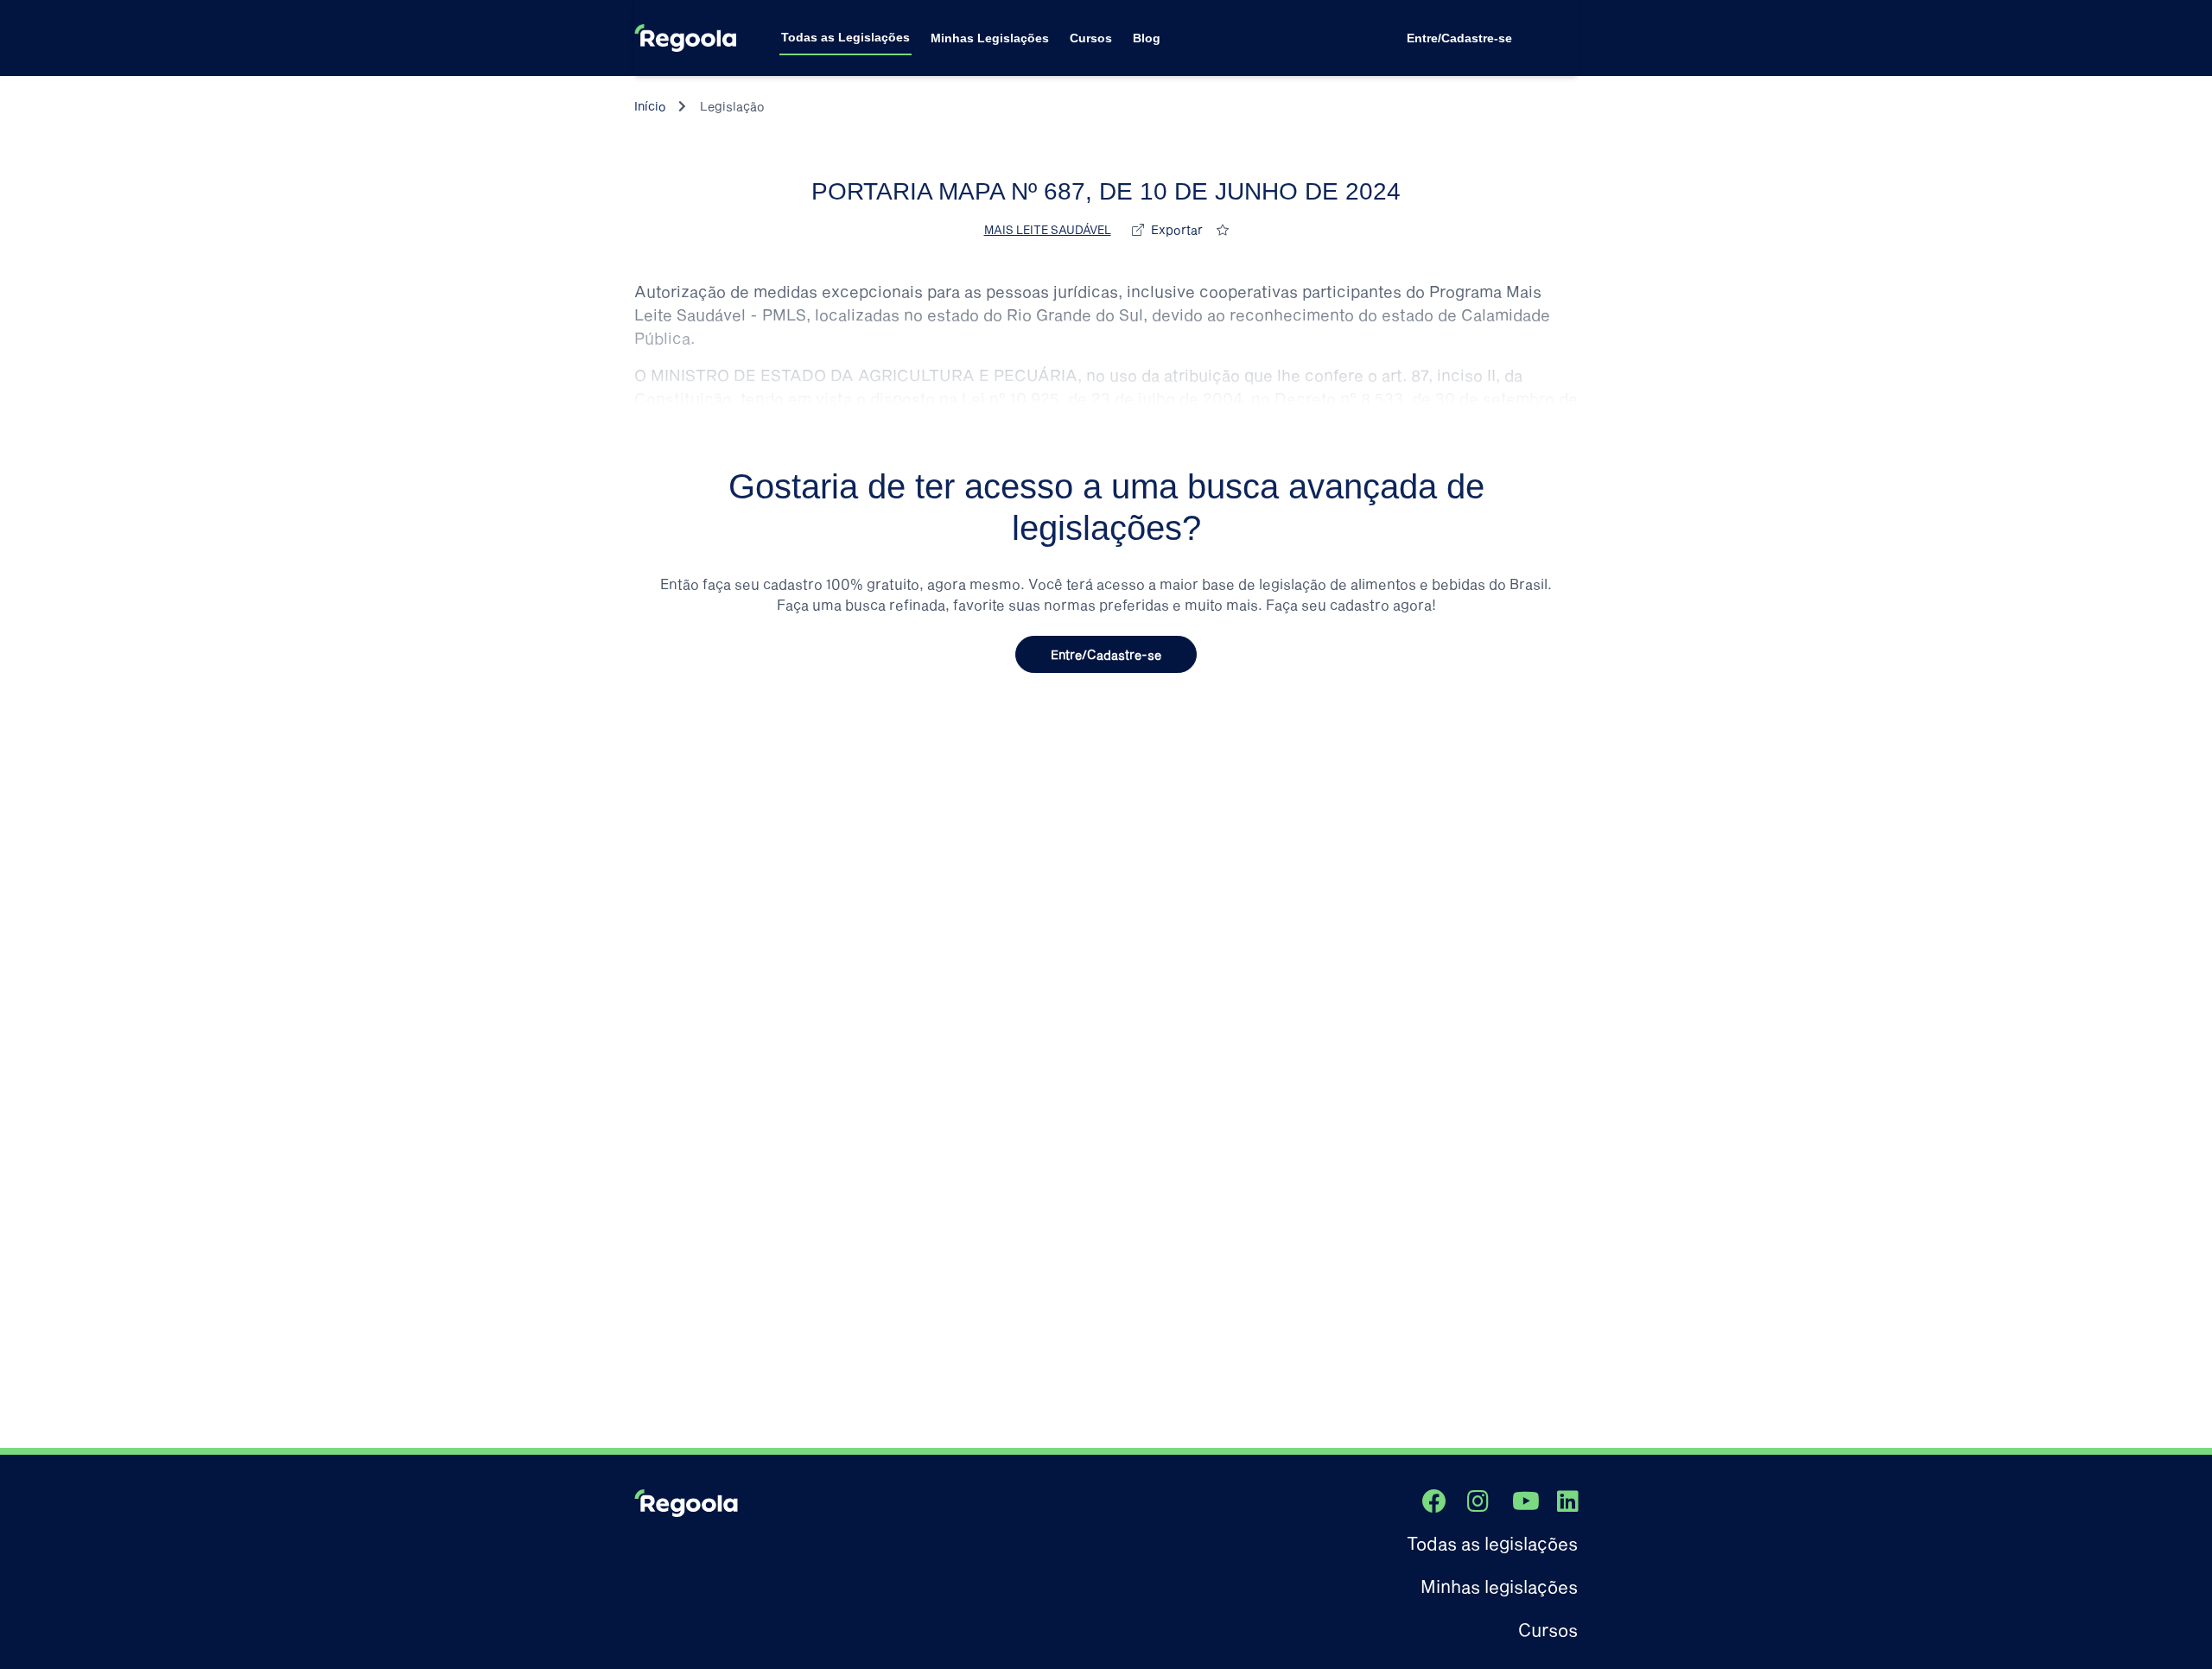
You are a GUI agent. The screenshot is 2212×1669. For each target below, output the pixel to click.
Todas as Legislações (845, 37)
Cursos (1091, 38)
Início (650, 106)
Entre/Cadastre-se (1459, 38)
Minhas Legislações (990, 38)
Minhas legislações (1499, 1586)
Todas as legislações (1492, 1543)
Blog (1147, 38)
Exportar (1177, 229)
